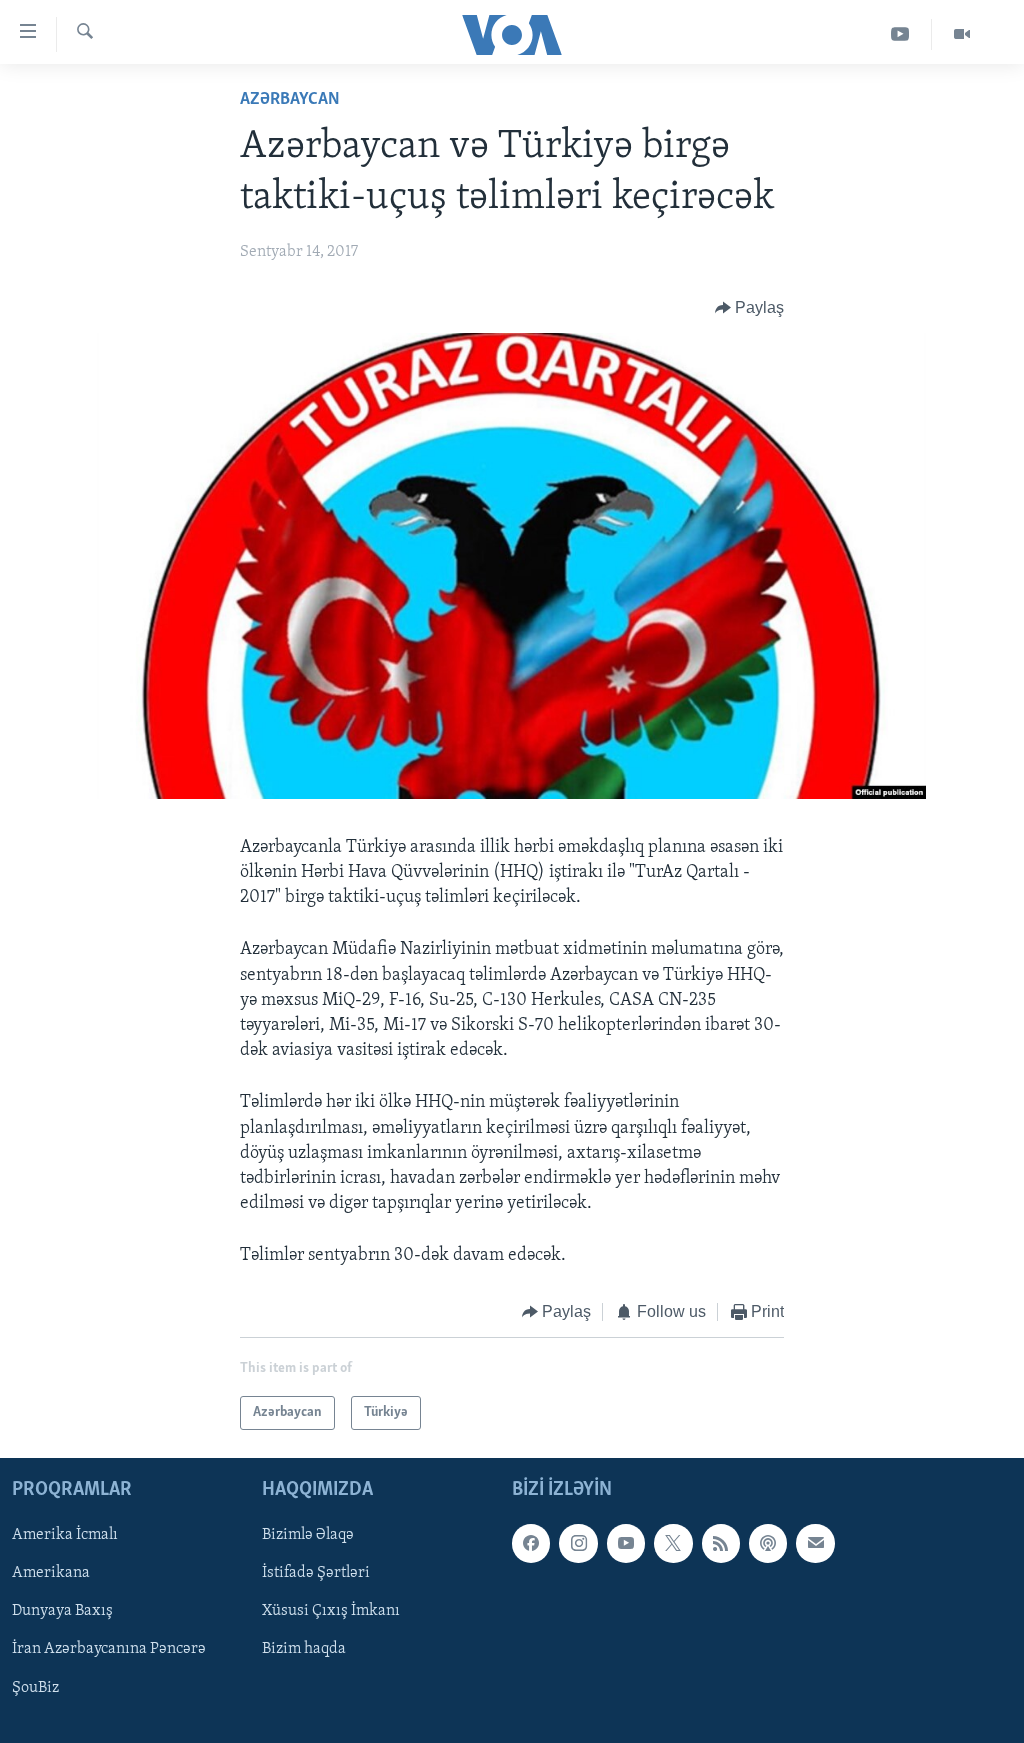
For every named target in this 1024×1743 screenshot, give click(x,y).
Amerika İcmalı (65, 1535)
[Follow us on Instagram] (578, 1543)
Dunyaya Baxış (62, 1611)
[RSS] (721, 1543)
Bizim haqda (304, 1649)
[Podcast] (768, 1543)
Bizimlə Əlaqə (308, 1535)
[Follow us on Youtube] (626, 1543)
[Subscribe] (815, 1543)
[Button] (750, 308)
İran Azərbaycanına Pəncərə (109, 1649)
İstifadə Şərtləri (316, 1573)
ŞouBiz (35, 1688)
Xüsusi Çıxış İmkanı (331, 1611)
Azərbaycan (290, 100)
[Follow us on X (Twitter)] (673, 1543)
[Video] (962, 34)
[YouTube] (900, 34)
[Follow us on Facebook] (531, 1543)
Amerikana (51, 1573)
